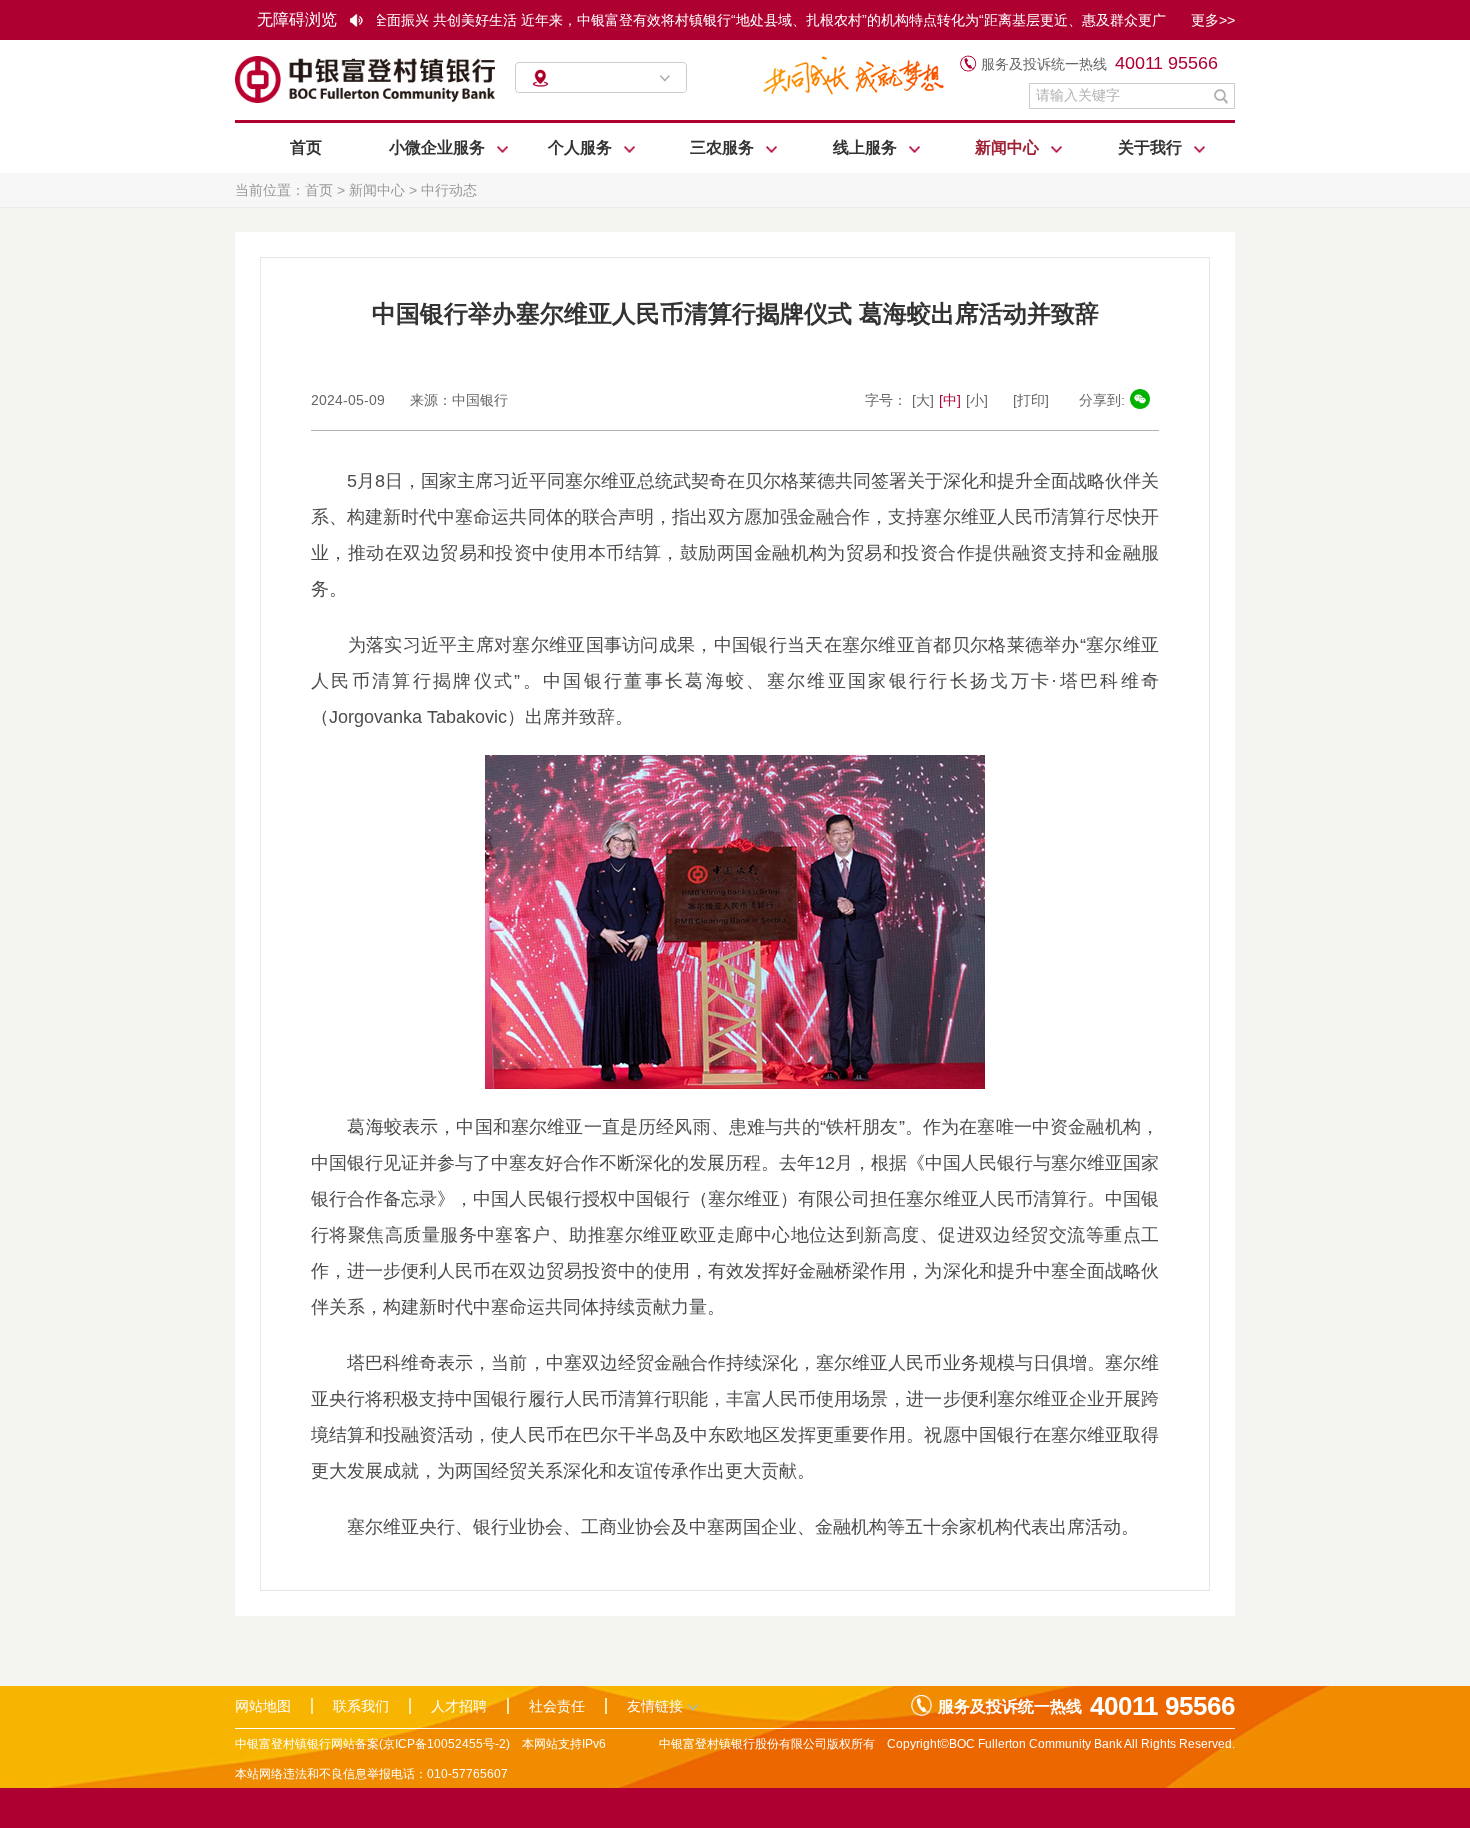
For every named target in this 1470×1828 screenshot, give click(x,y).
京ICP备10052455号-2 (444, 1744)
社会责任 (557, 1706)
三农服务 (724, 147)
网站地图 (263, 1706)
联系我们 (361, 1706)
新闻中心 (1009, 147)
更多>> (1213, 20)
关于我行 (1152, 147)
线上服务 (867, 147)
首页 (306, 147)
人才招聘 (459, 1706)
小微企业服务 (439, 147)
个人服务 (582, 147)
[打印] (1031, 400)
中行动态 (449, 190)
